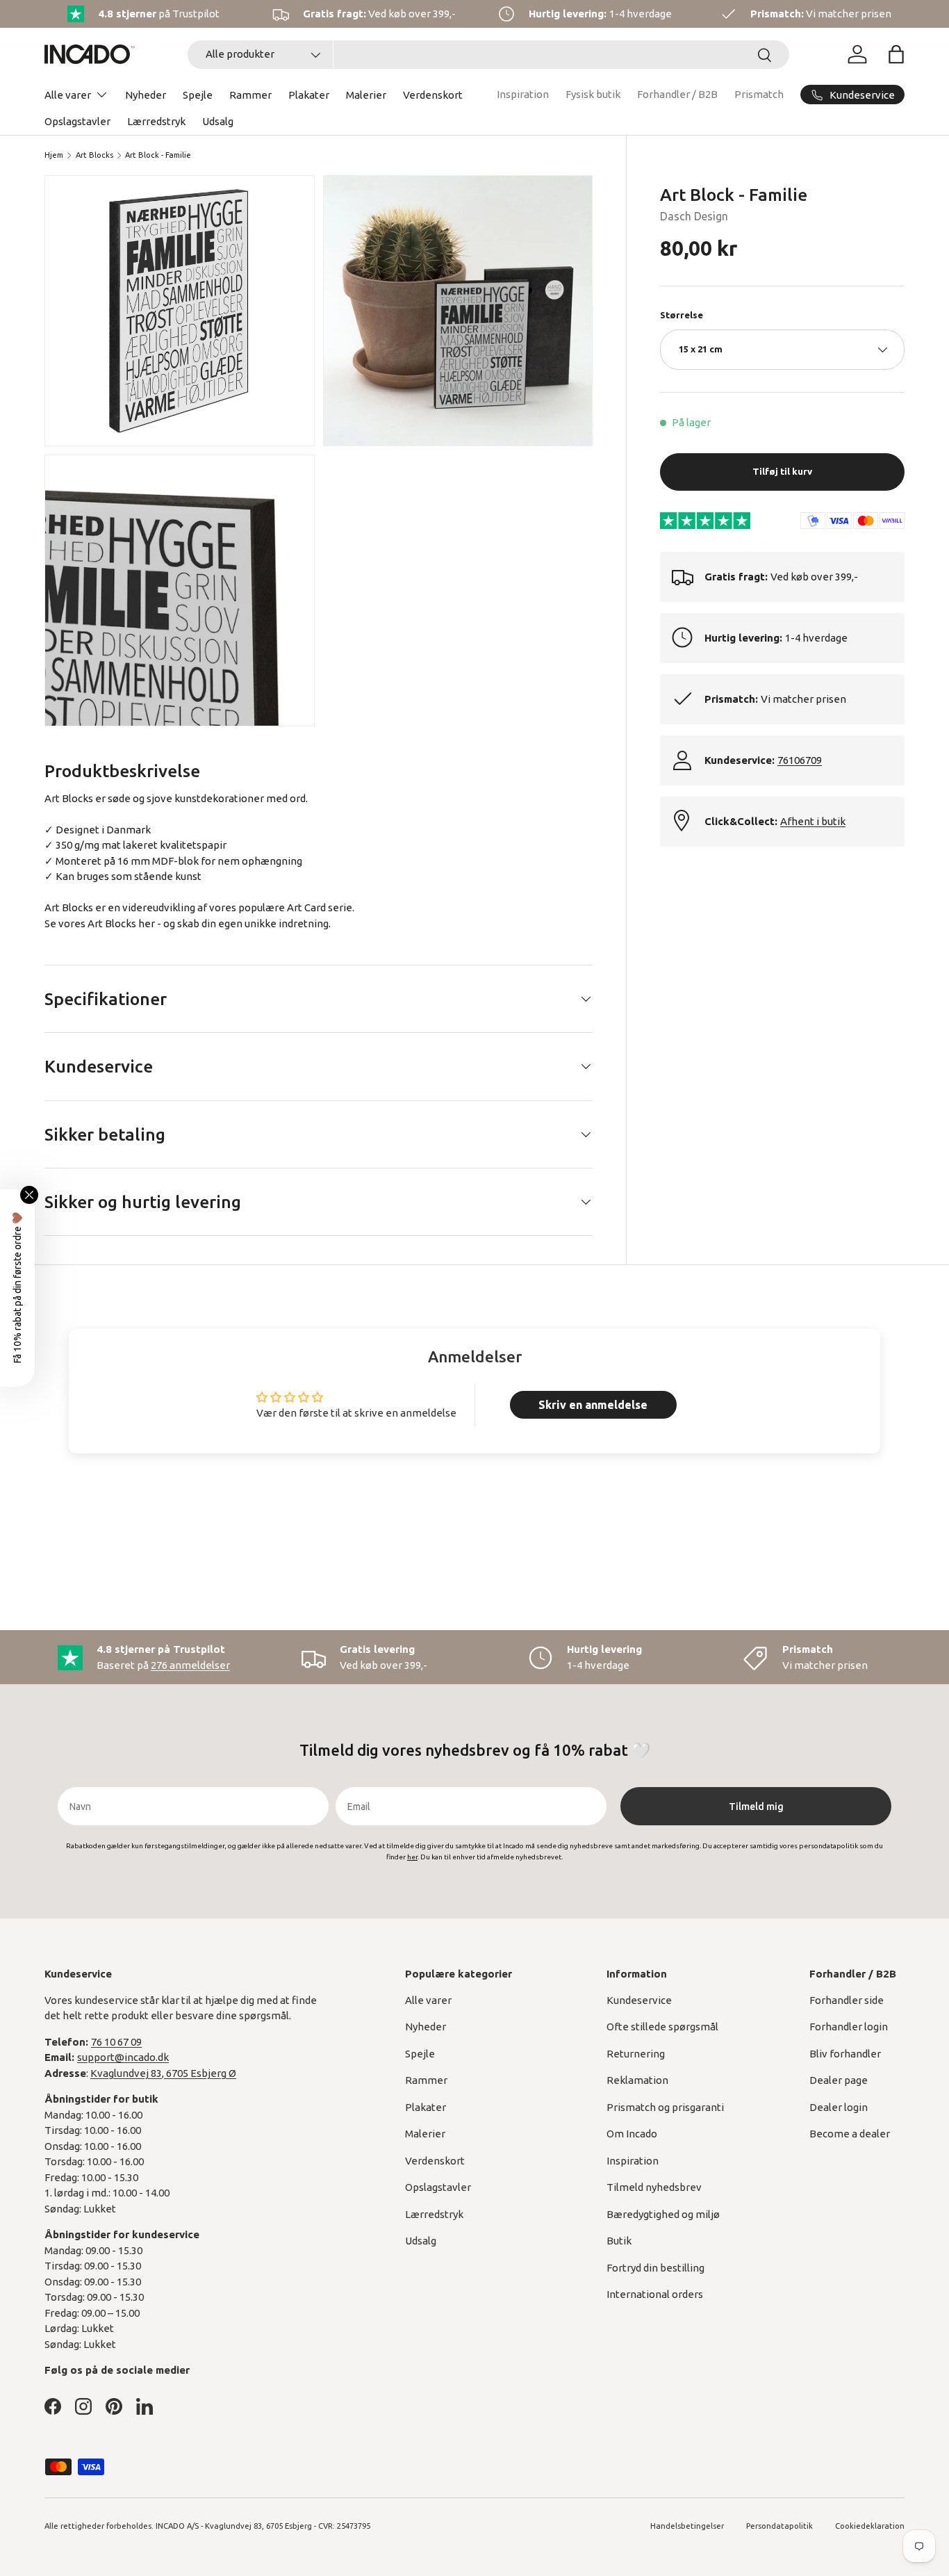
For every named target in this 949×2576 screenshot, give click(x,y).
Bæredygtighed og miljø (663, 2214)
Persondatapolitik (779, 2526)
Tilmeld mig (756, 1807)
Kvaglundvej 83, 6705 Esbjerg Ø (163, 2073)
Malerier (366, 95)
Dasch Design (694, 215)
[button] (896, 54)
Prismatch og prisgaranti (665, 2107)
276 (190, 1665)
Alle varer (68, 95)
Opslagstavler (77, 121)
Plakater (309, 95)
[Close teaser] (29, 1195)
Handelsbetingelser (687, 2526)
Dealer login (839, 2107)
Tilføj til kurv (782, 471)
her (147, 923)
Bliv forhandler (845, 2054)
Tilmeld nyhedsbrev (654, 2187)
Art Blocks (94, 155)
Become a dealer (850, 2134)
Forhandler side (847, 2000)
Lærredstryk (156, 121)
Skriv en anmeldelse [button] (593, 1405)
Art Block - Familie (158, 155)
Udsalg (218, 121)
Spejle (198, 95)
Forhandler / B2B (677, 94)
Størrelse (682, 314)
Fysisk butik (593, 94)
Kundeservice (639, 2000)
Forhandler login (849, 2027)
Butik (619, 2241)
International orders (655, 2294)
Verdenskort (433, 95)
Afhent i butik (813, 821)
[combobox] (488, 55)
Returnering (636, 2054)
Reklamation (637, 2080)
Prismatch (759, 94)
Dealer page (839, 2080)
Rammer (250, 95)
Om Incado (632, 2134)
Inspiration (523, 94)
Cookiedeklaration (870, 2526)
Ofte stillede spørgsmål (662, 2027)
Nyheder (146, 95)
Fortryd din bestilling (655, 2268)
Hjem (54, 155)
